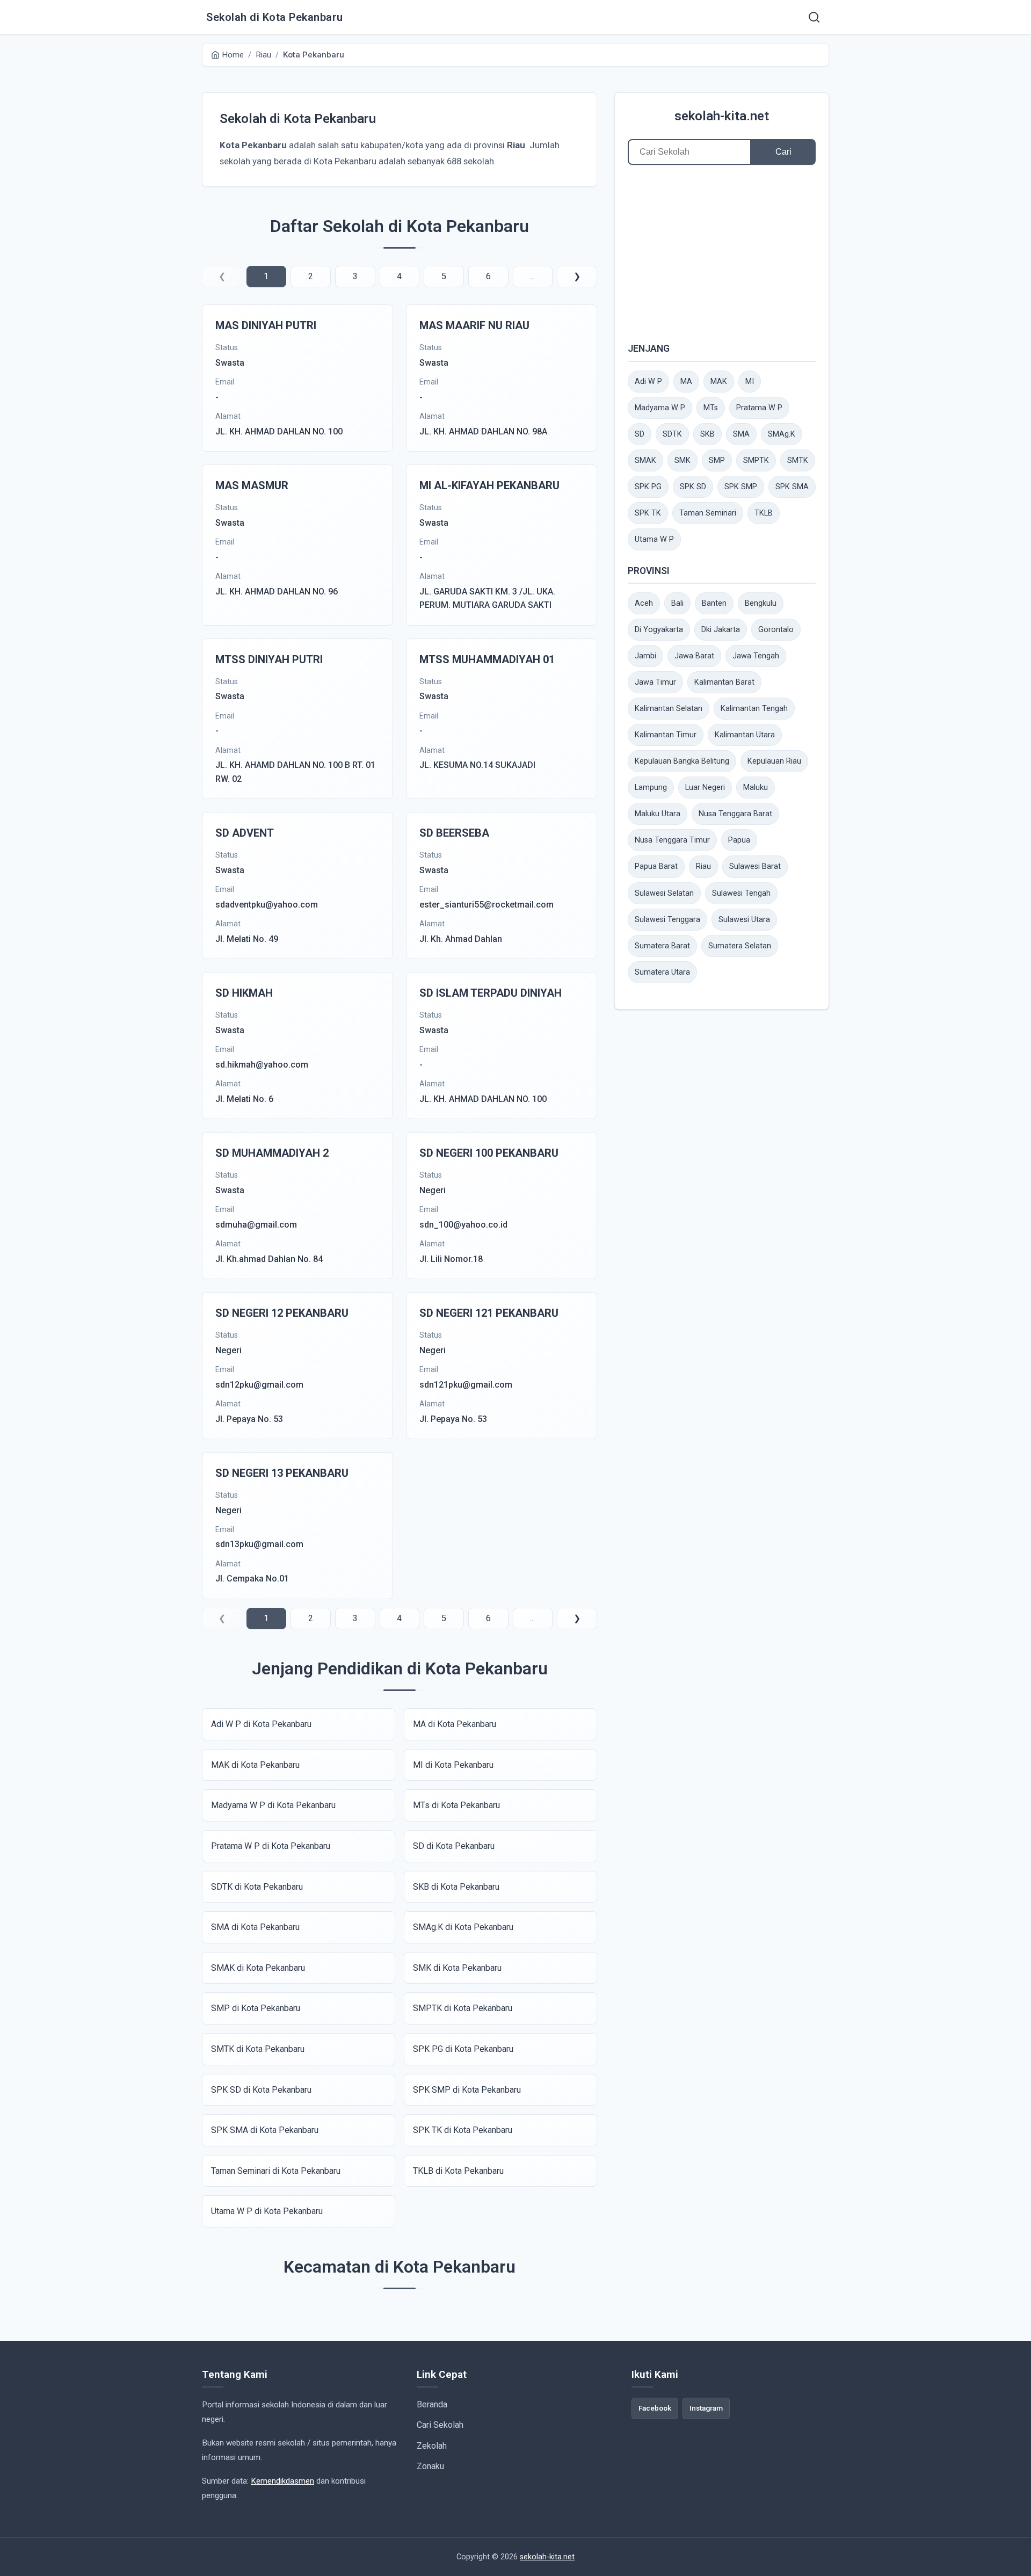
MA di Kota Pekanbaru (455, 1724)
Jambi (645, 656)
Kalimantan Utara (745, 735)
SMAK (645, 460)
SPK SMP (741, 487)
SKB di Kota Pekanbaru (456, 1887)
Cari (783, 152)
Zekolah (432, 2446)
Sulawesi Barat (755, 866)
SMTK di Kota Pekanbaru (258, 2049)
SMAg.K (782, 434)
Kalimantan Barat (724, 682)
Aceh (644, 603)
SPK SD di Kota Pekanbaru (261, 2090)
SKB (707, 434)
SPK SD (693, 487)
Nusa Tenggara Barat (735, 814)
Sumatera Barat (662, 946)
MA (686, 382)
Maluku (756, 788)
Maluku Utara (658, 814)
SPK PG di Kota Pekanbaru (463, 2049)
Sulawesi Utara (744, 920)
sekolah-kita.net (722, 116)
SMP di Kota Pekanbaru (256, 2008)
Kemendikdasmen (282, 2481)
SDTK (672, 434)
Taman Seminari (708, 513)
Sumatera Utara (662, 972)
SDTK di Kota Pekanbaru (257, 1887)
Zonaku (430, 2466)
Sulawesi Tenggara (667, 920)
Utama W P (654, 539)
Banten (714, 603)
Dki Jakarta (721, 630)
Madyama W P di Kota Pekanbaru (273, 1805)
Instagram (706, 2408)
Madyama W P (660, 408)
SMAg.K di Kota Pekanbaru (463, 1927)
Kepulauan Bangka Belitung (682, 761)
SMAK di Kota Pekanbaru (258, 1968)
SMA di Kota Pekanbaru (255, 1927)
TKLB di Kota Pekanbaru (458, 2171)
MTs (711, 408)
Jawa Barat (694, 656)
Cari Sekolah (440, 2425)
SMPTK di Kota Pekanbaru (463, 2008)
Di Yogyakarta (659, 630)
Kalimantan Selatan (669, 709)
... (532, 276)
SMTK (798, 460)
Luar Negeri (705, 788)
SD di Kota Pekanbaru (454, 1846)
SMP (717, 460)
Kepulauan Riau (774, 761)
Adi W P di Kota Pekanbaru (261, 1724)
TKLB (764, 513)
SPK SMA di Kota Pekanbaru (265, 2130)
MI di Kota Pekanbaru (453, 1765)
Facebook (655, 2408)
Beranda (432, 2404)
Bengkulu (761, 603)
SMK (683, 460)
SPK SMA (792, 487)
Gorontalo (776, 630)
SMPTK (756, 460)
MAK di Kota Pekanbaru (255, 1765)
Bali (677, 603)
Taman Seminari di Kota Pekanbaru (276, 2171)
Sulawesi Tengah (741, 893)
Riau (703, 866)
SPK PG (648, 487)
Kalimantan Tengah (754, 709)
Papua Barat (656, 866)
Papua (739, 840)
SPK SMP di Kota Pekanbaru (467, 2090)
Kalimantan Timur (666, 735)
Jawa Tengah (756, 656)
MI (750, 382)
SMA (741, 434)
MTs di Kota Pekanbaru (456, 1805)
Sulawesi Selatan (664, 893)
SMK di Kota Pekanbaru (457, 1968)
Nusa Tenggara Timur (672, 840)
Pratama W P (759, 408)
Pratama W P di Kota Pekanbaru (271, 1846)
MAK (719, 382)
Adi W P (648, 382)
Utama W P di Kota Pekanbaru (267, 2211)
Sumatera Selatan (740, 946)
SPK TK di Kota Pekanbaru (463, 2130)
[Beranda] (814, 17)
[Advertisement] (722, 253)
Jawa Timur (655, 682)
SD (640, 434)
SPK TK (648, 513)
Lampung (651, 788)
